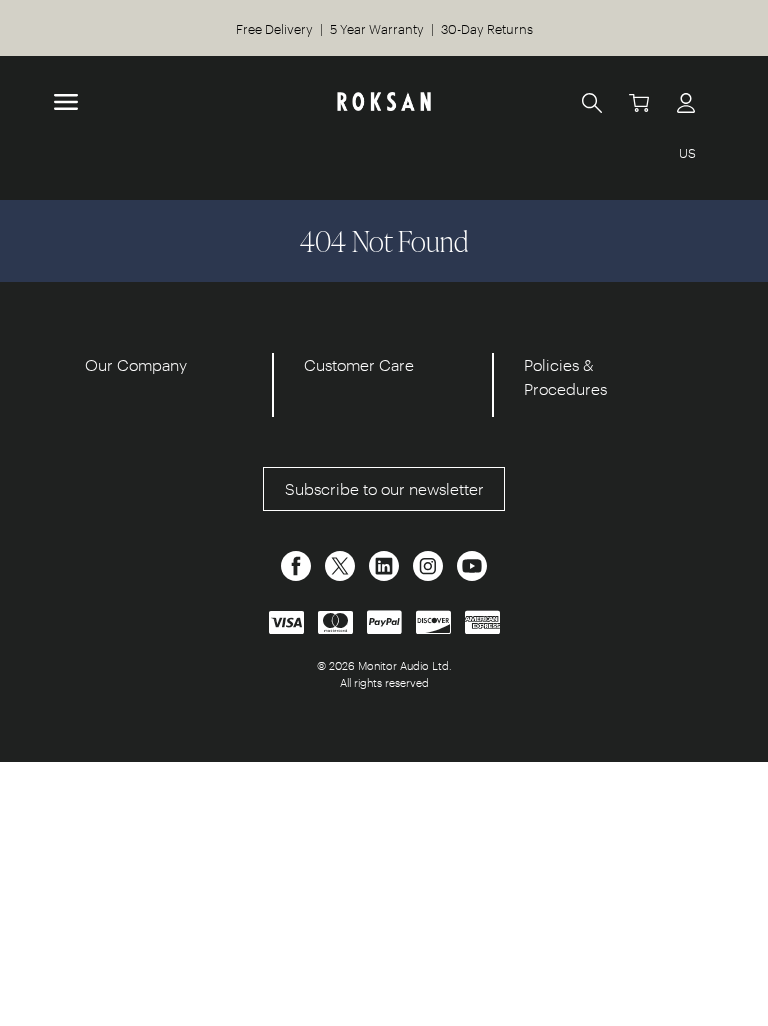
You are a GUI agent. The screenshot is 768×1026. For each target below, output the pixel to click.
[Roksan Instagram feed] (430, 563)
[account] (686, 102)
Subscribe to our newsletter (384, 488)
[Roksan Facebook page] (298, 563)
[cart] (639, 102)
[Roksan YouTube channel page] (472, 563)
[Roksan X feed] (342, 563)
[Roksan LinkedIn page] (386, 563)
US (687, 152)
